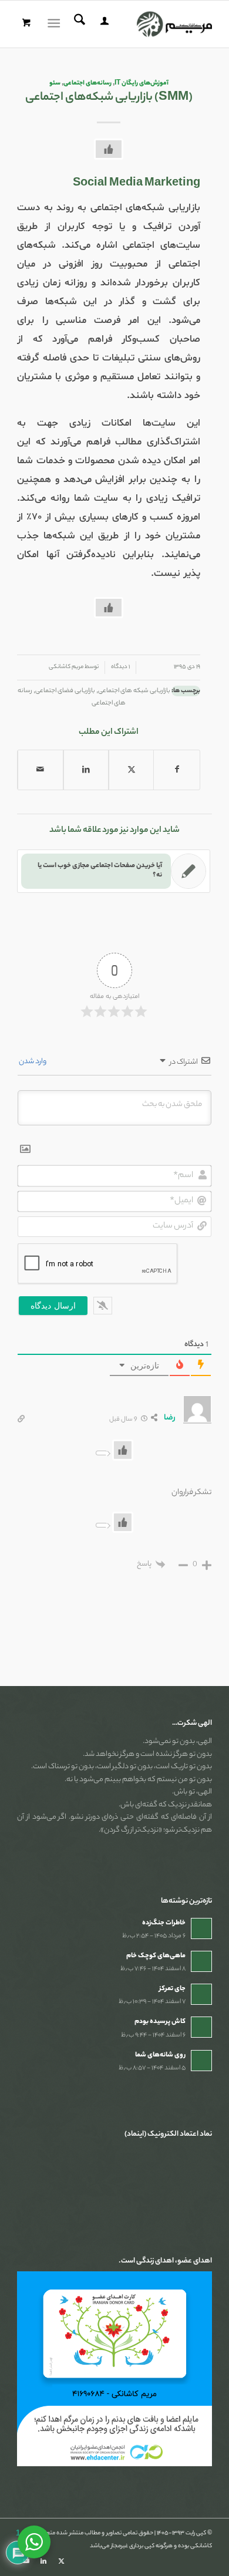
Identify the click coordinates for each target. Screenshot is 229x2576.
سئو (55, 83)
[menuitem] (103, 24)
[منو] (56, 24)
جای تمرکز (172, 1989)
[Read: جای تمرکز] (201, 1994)
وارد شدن (33, 1062)
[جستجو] (78, 24)
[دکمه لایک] (109, 149)
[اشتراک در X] (131, 770)
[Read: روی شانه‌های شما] (201, 2061)
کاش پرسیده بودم (160, 2022)
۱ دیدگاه (120, 667)
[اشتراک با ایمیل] (40, 770)
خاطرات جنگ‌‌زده (164, 1923)
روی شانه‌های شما (160, 2055)
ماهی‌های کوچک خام (156, 1956)
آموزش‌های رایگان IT (142, 83)
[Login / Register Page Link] (103, 24)
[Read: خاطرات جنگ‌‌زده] (201, 1928)
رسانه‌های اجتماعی (87, 83)
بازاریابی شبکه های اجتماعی (134, 691)
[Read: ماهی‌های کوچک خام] (201, 1961)
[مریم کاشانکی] (134, 24)
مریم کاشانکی (66, 667)
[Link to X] (61, 2561)
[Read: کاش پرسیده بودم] (201, 2027)
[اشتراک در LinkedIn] (86, 770)
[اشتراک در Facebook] (176, 770)
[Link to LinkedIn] (43, 2561)
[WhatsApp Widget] (34, 2542)
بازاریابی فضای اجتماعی (65, 691)
